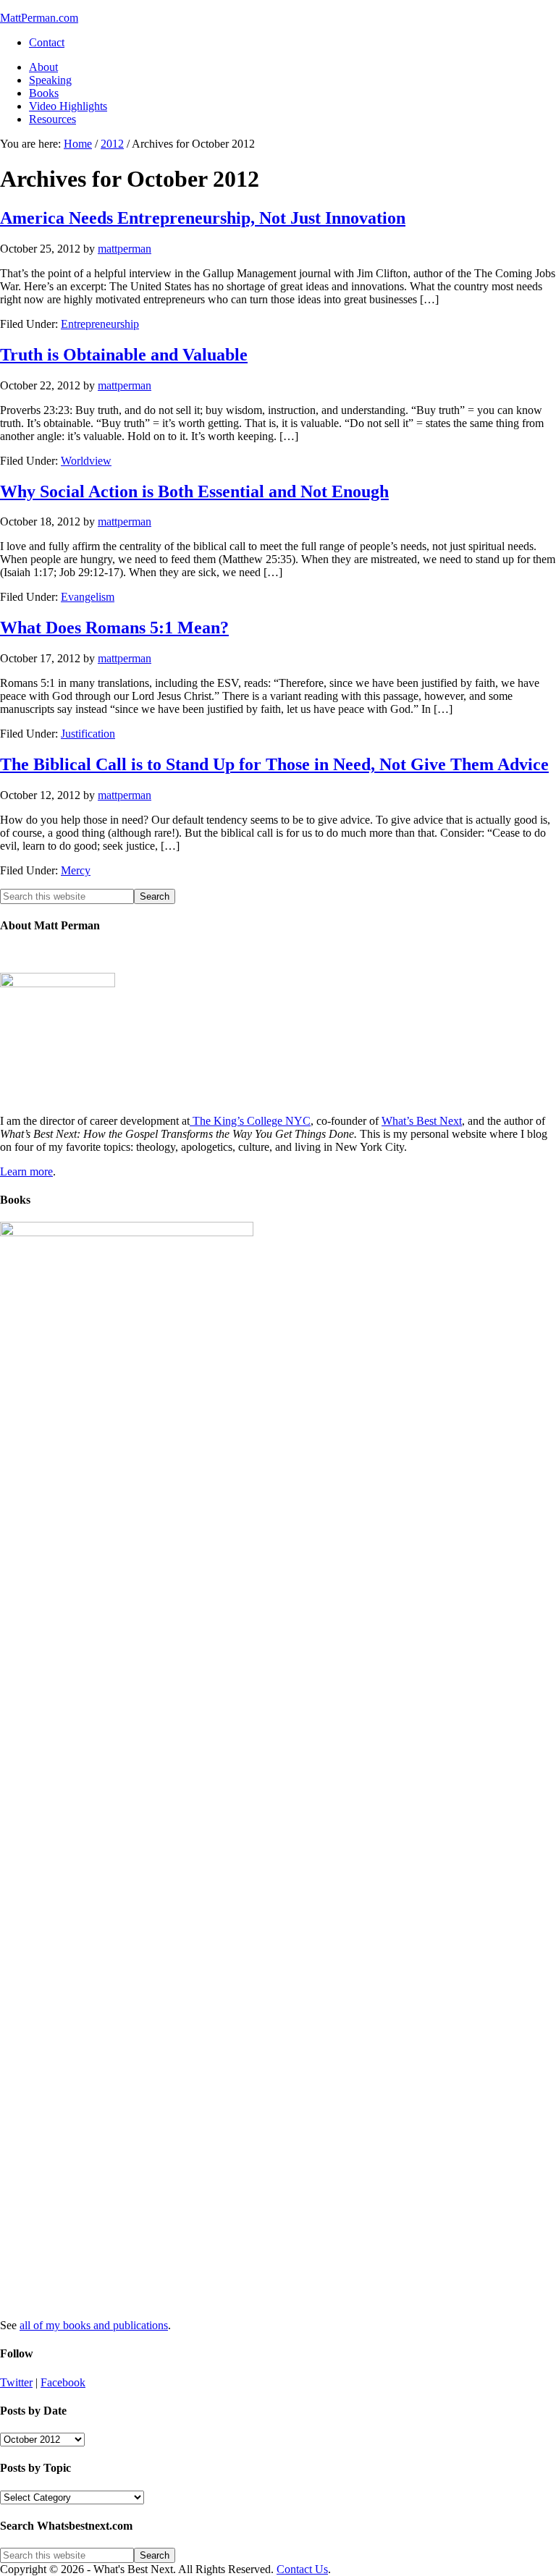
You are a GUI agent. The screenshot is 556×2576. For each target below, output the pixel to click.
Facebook (63, 2382)
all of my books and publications (94, 2325)
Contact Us (302, 2569)
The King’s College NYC (250, 1121)
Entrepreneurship (100, 324)
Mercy (76, 870)
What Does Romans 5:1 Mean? (114, 628)
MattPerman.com (39, 18)
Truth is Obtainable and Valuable (124, 355)
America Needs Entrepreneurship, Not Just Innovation (203, 218)
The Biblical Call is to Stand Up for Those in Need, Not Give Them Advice (274, 764)
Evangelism (88, 597)
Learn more (26, 1171)
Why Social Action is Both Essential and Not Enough (194, 491)
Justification (88, 734)
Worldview (86, 461)
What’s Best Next (422, 1121)
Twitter (16, 2382)
